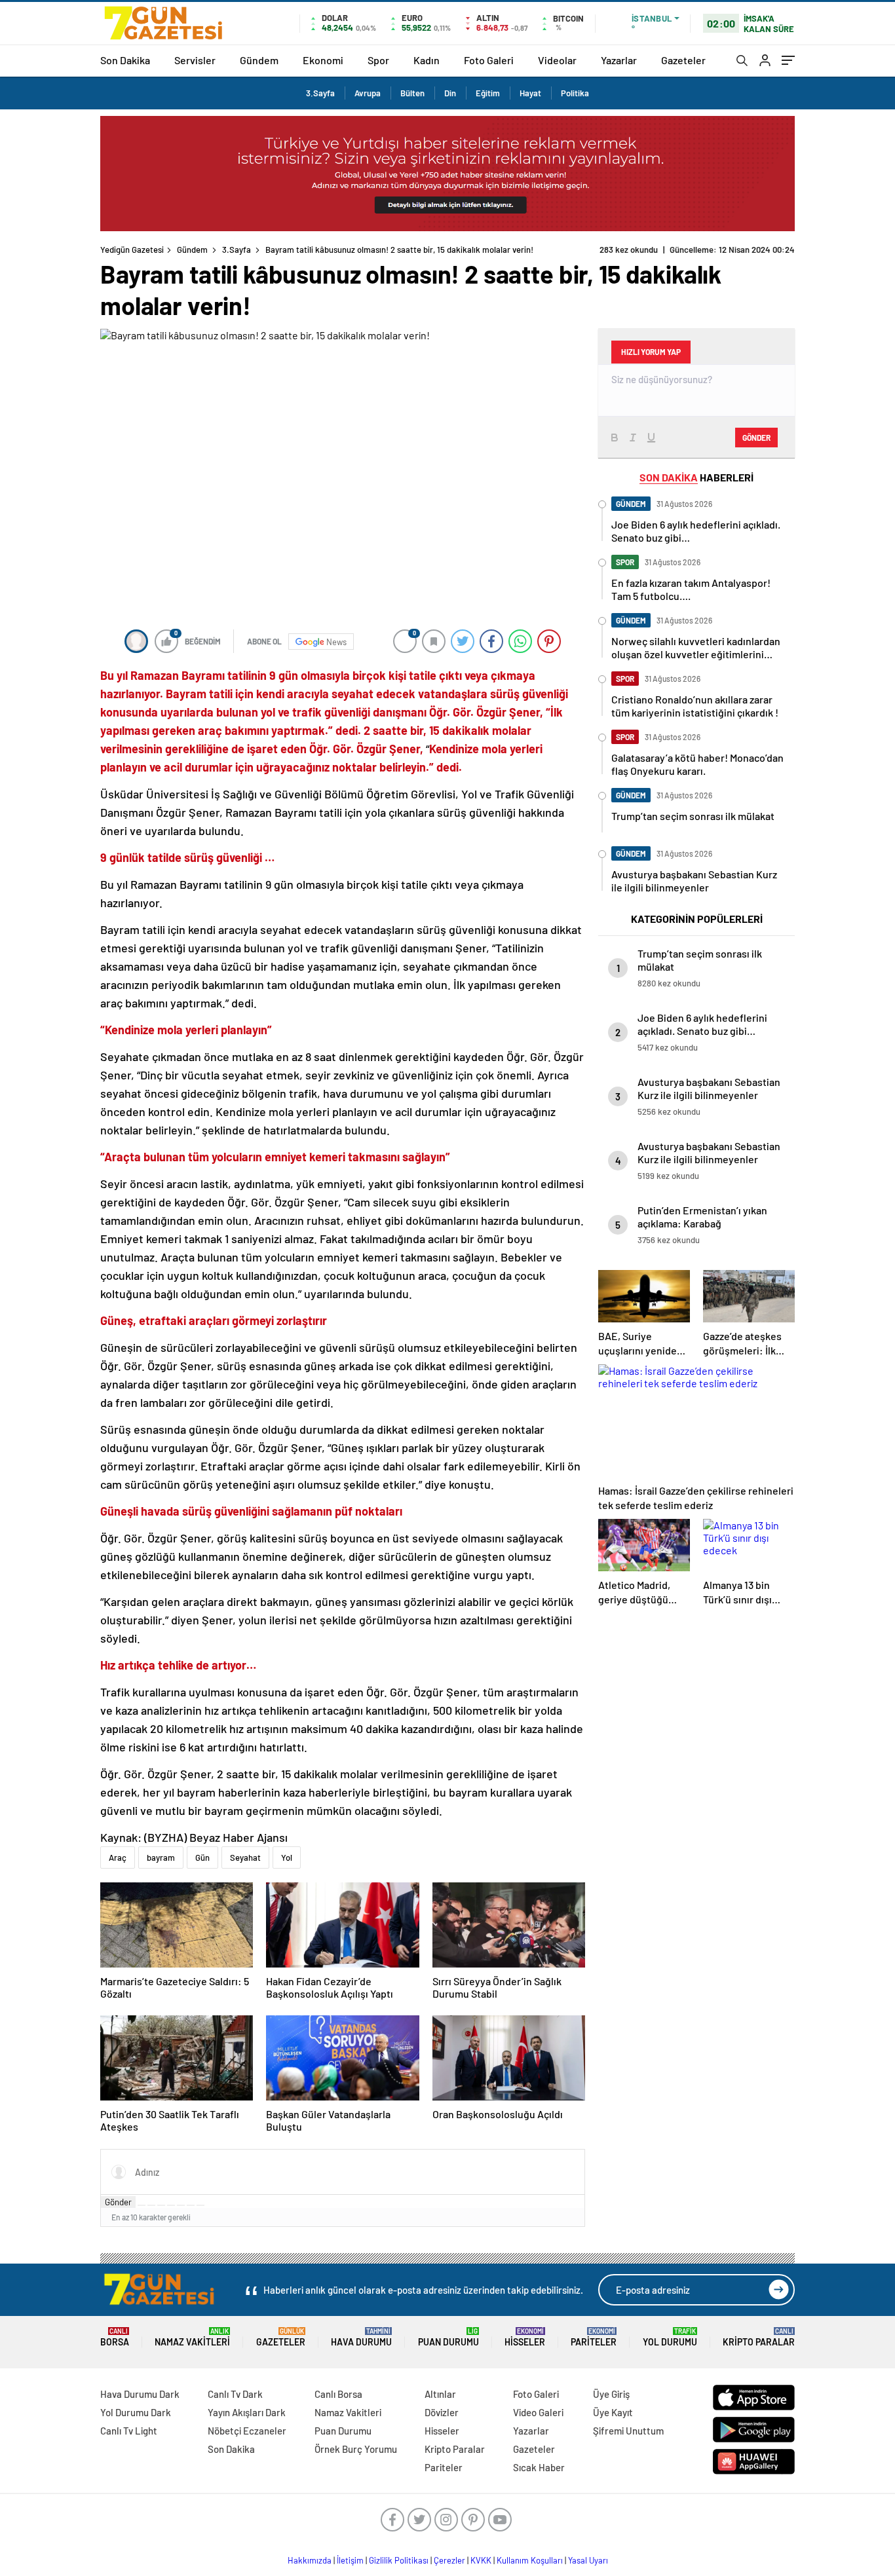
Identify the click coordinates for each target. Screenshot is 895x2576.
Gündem (259, 60)
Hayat (530, 93)
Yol (287, 1857)
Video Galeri (538, 2412)
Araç (118, 1857)
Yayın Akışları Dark (247, 2412)
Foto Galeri (489, 60)
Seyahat (245, 1857)
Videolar (557, 60)
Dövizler (442, 2412)
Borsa (115, 2337)
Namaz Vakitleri (192, 2337)
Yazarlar (619, 60)
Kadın (427, 60)
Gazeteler (683, 60)
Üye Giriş (611, 2394)
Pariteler (594, 2337)
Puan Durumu (448, 2337)
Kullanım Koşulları (530, 2560)
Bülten (412, 93)
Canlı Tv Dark (235, 2394)
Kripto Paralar (759, 2337)
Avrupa (368, 93)
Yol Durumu (670, 2337)
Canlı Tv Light (129, 2431)
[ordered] (171, 2205)
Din (450, 93)
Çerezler (449, 2560)
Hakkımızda (310, 2560)
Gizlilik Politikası (399, 2560)
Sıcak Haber (539, 2467)
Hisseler (525, 2337)
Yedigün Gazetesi (132, 250)
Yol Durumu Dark (136, 2412)
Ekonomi (323, 60)
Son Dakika (125, 60)
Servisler (195, 60)
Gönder (118, 2202)
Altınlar (440, 2394)
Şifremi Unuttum (628, 2431)
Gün (202, 1857)
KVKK (481, 2560)
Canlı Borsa (338, 2394)
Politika (575, 93)
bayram (161, 1857)
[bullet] (181, 2205)
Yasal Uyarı (588, 2560)
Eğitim (488, 93)
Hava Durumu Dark (140, 2394)
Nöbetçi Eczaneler (247, 2431)
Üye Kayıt (613, 2412)
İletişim (350, 2560)
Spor (378, 60)
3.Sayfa (320, 93)
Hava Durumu (361, 2337)
